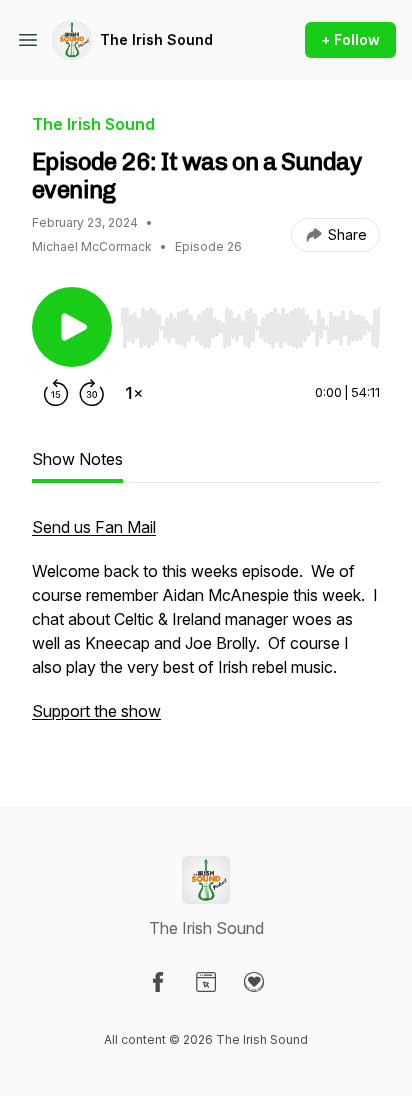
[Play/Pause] (72, 327)
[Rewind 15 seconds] (56, 393)
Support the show (96, 711)
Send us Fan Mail (94, 527)
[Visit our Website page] (206, 982)
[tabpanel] (206, 629)
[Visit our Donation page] (254, 982)
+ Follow (350, 39)
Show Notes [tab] (77, 459)
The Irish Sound (156, 39)
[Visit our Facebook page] (158, 982)
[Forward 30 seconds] (92, 393)
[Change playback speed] (134, 393)
